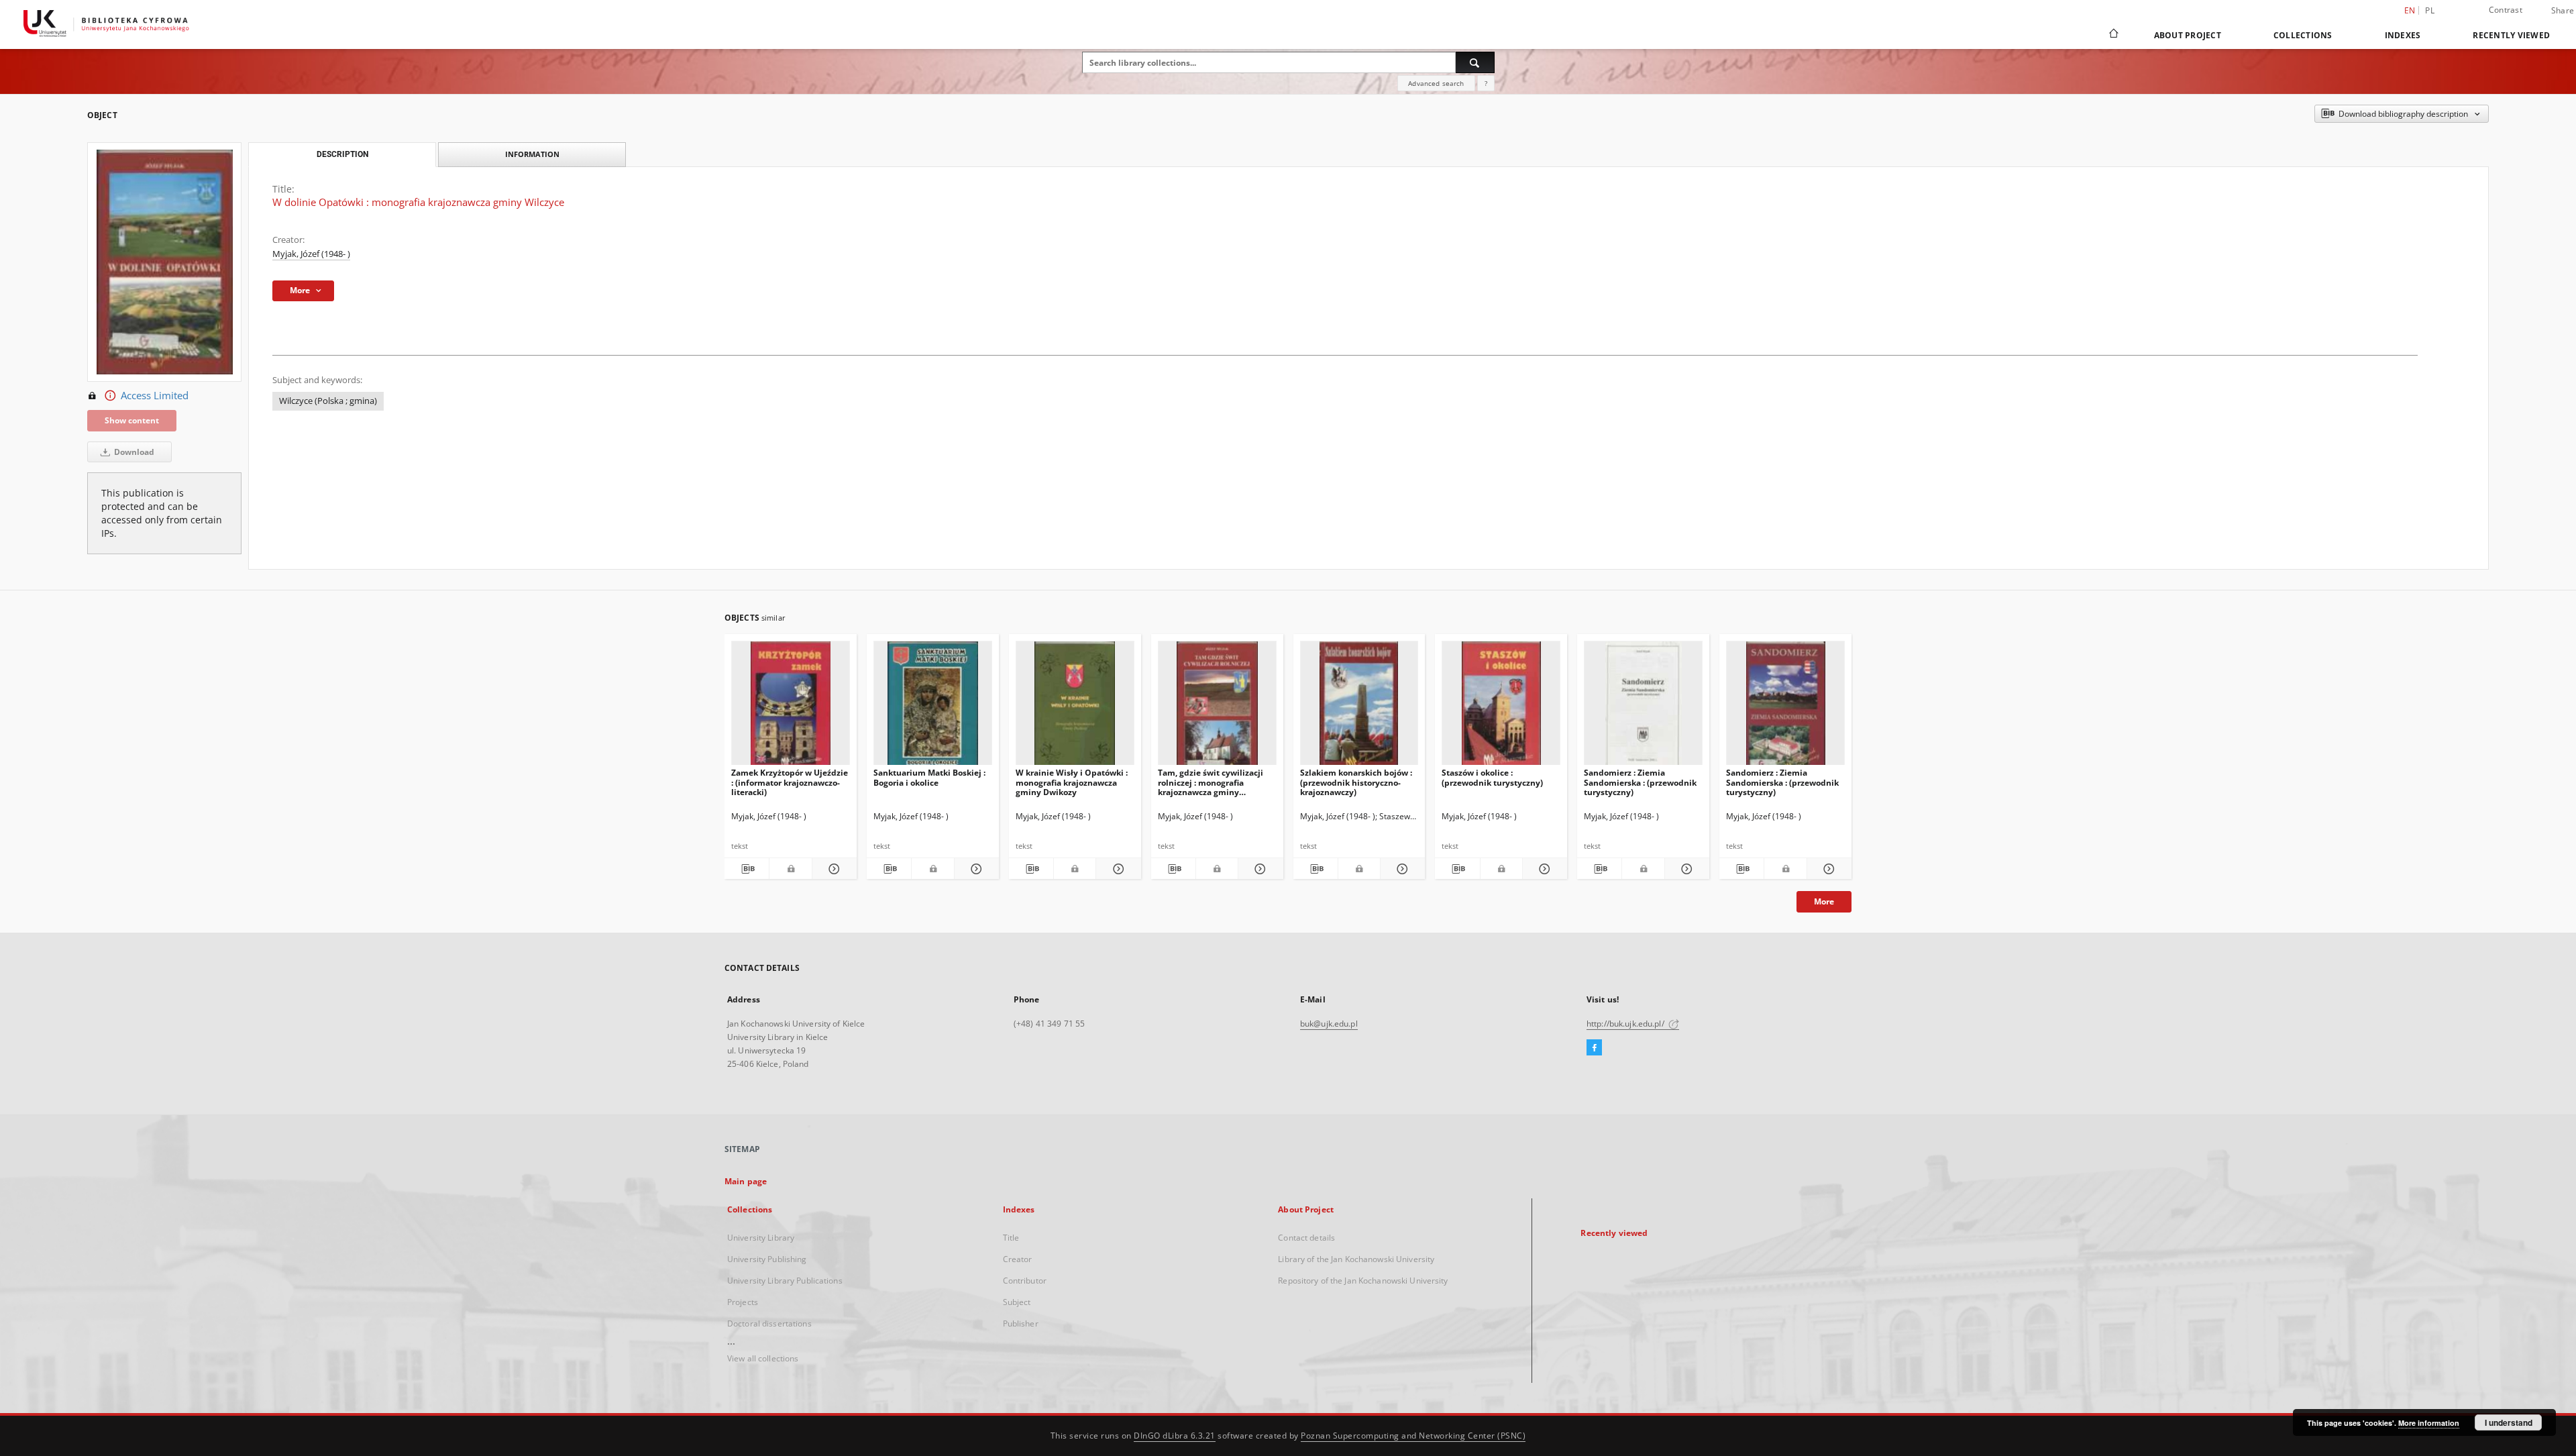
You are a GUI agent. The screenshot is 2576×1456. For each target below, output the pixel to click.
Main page (746, 1181)
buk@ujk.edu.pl (1329, 1024)
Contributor (1025, 1281)
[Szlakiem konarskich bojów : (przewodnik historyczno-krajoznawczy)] (1359, 707)
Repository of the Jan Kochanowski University (1363, 1281)
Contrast (2506, 10)
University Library (761, 1238)
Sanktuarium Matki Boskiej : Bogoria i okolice (929, 777)
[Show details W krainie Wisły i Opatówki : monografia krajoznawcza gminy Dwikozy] (1116, 869)
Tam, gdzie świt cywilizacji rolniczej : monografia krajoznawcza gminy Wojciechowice (1211, 782)
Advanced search (1436, 83)
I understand (2509, 1422)
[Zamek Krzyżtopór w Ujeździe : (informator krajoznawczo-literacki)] (791, 707)
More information (2429, 1423)
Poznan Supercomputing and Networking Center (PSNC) (1413, 1436)
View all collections (763, 1358)
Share (2563, 11)
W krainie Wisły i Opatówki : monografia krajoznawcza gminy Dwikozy (1072, 782)
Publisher (1021, 1323)
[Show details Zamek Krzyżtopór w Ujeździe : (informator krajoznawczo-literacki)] (833, 869)
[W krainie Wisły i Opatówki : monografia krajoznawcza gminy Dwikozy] (1075, 707)
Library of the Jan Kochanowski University (1356, 1259)
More (1824, 901)
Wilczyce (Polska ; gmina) (328, 401)
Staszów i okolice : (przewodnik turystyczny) (1492, 777)
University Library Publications (785, 1281)
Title (1011, 1238)
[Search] (1475, 62)
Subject (1017, 1302)
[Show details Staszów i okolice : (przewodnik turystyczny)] (1543, 869)
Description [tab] (342, 154)
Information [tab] (532, 154)
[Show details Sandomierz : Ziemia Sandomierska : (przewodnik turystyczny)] (1685, 869)
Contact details (1306, 1238)
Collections (2303, 35)
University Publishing (767, 1259)
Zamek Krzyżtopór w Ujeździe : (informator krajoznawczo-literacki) (790, 782)
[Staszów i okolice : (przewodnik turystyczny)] (1501, 707)
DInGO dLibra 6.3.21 (1175, 1436)
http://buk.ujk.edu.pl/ (1626, 1024)
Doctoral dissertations (769, 1323)
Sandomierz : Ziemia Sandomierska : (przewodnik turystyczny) (1640, 782)
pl (2430, 10)
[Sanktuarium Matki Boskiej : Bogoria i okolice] (933, 707)
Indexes (2403, 35)
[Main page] (2113, 35)
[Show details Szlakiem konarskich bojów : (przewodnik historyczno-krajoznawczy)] (1401, 869)
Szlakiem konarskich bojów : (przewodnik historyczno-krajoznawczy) (1356, 782)
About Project (2188, 35)
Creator (1018, 1259)
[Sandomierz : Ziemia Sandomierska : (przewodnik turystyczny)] (1643, 707)
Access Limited (155, 396)
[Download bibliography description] (747, 869)
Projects (743, 1302)
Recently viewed (2511, 35)
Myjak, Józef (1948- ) (311, 254)
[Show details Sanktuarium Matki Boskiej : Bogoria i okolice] (975, 869)
